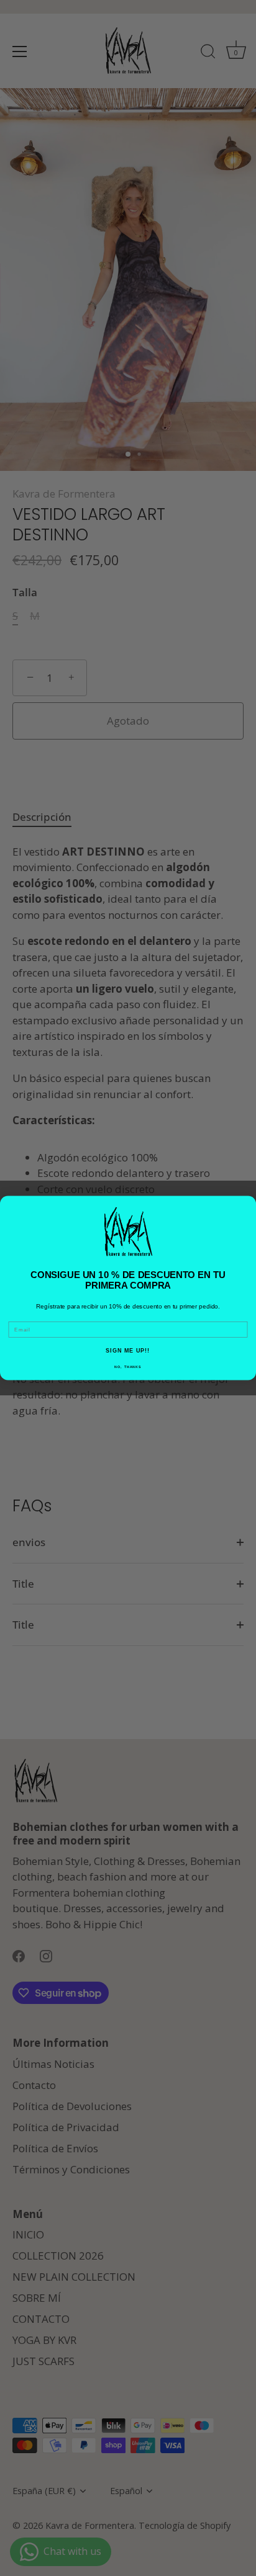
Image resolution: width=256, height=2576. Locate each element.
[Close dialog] (248, 1204)
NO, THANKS (128, 1367)
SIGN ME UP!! (128, 1351)
